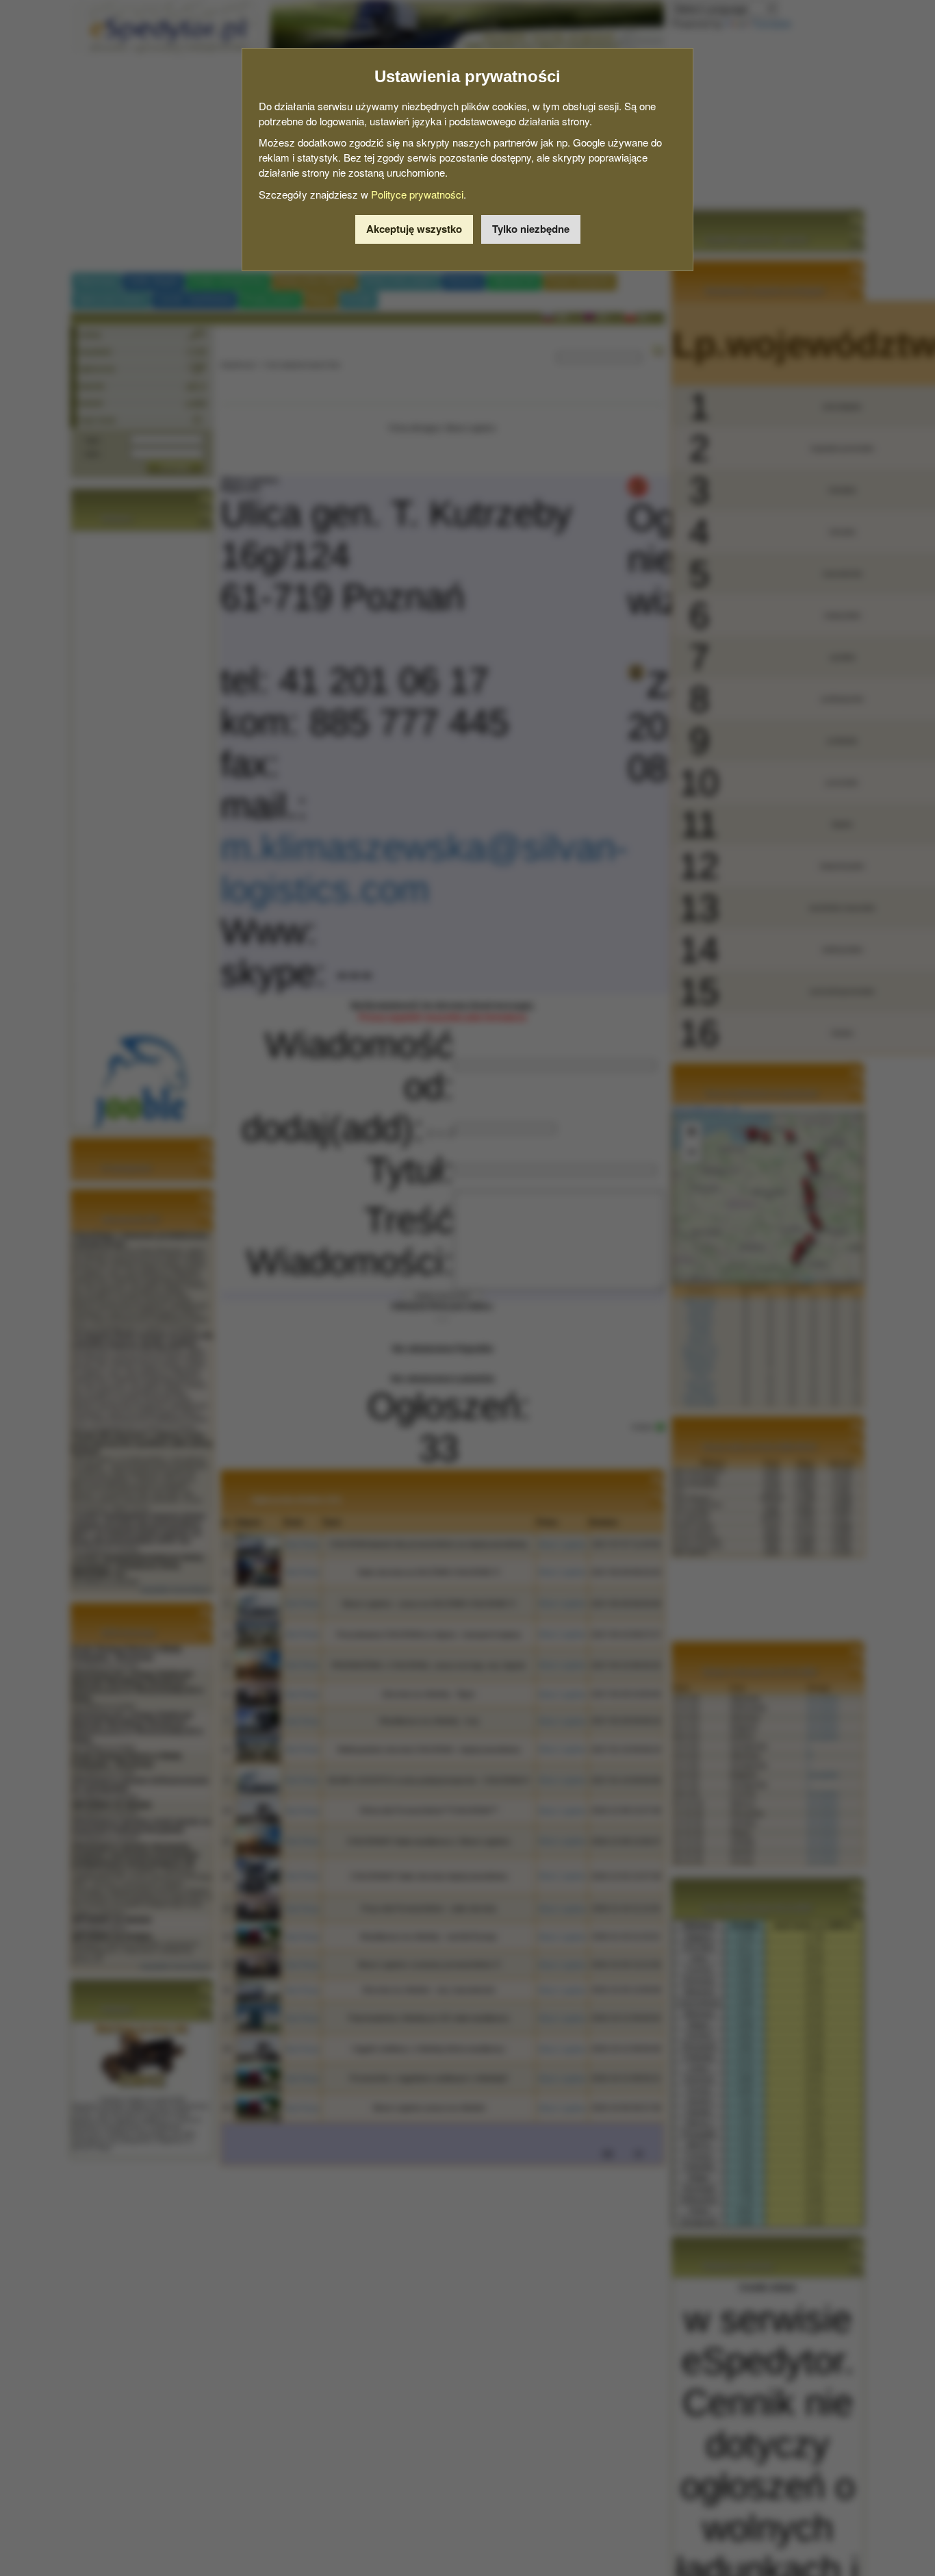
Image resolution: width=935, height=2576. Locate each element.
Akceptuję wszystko (414, 229)
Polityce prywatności (417, 194)
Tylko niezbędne (531, 229)
